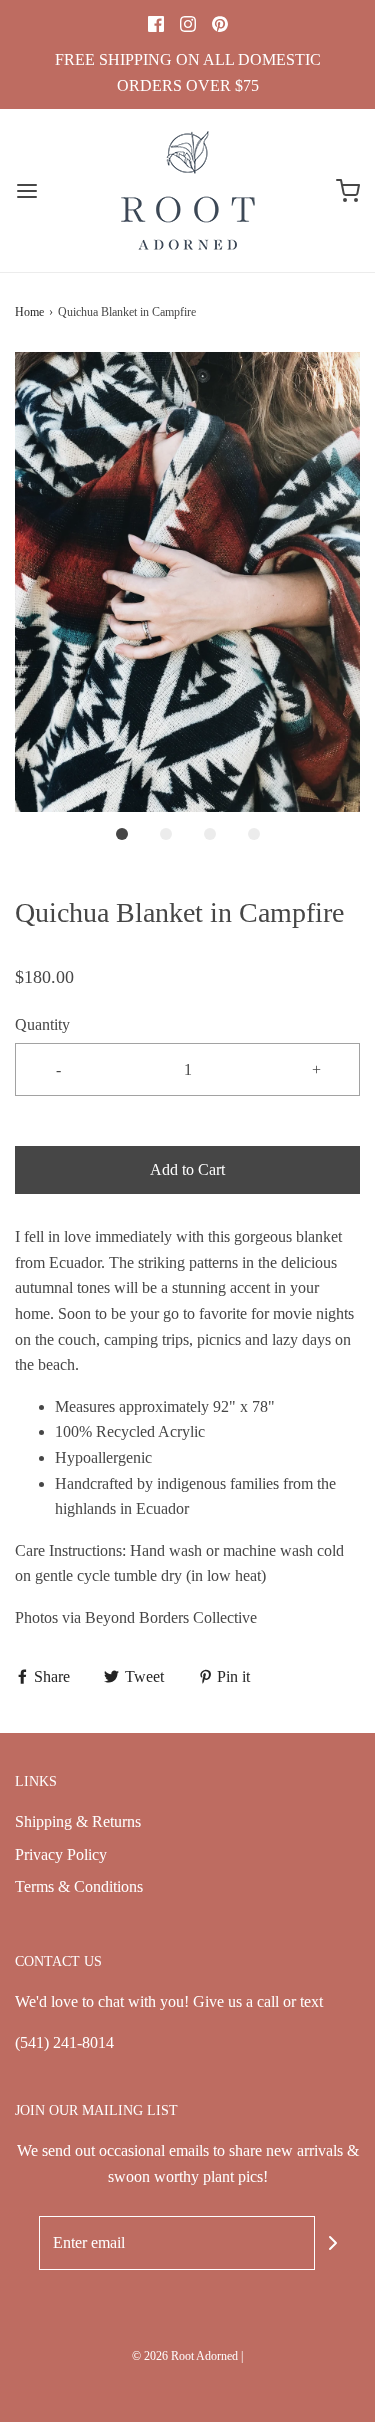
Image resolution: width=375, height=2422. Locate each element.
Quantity (42, 1024)
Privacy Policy (61, 1854)
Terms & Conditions (79, 1886)
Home (29, 312)
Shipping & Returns (78, 1821)
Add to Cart (187, 1169)
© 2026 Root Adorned (185, 2356)
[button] (187, 582)
